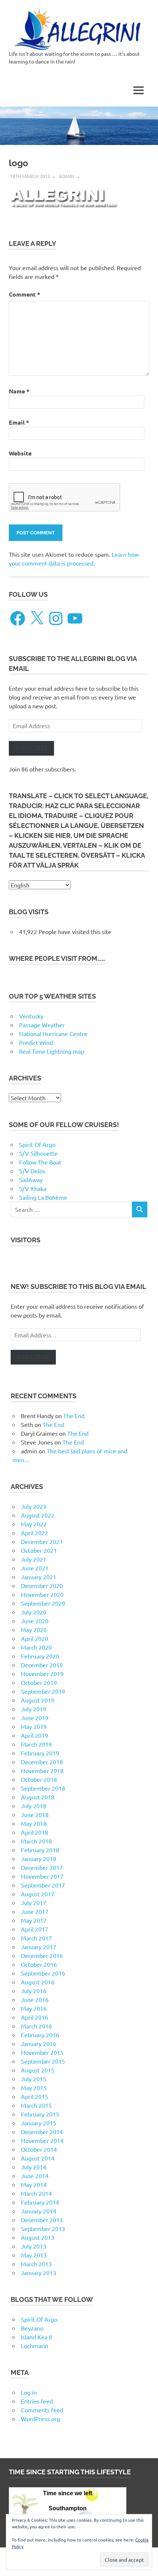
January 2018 (39, 1859)
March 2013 (36, 2264)
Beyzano (32, 2328)
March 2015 (36, 2105)
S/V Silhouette (38, 1153)
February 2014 (40, 2202)
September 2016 (43, 1973)
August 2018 (38, 1797)
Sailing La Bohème (43, 1197)
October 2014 (39, 2149)
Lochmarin (35, 2346)
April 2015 (35, 2096)
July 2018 (34, 1806)
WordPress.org (40, 2419)
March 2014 (36, 2193)
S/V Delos (32, 1171)
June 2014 (35, 2176)
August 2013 (38, 2237)
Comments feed (42, 2410)
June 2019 (35, 1718)
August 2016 (38, 1982)
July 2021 (34, 1559)
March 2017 (36, 1938)
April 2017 (35, 1929)
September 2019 (43, 1691)
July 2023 (34, 1506)
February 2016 (40, 2035)
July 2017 (34, 1903)
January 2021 (39, 1577)
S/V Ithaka (33, 1188)
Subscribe (31, 748)
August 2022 (38, 1515)
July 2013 (34, 2246)
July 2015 (34, 2079)
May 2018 (34, 1823)
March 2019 (36, 1744)
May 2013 (34, 2255)
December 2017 (42, 1867)
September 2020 (43, 1603)
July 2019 (34, 1709)
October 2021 (39, 1550)
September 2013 (43, 2228)
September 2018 (43, 1788)
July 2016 (34, 1991)
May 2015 (34, 2088)
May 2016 (34, 2008)
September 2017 (43, 1885)
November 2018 (42, 1770)
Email (19, 422)
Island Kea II (36, 2337)
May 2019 (34, 1726)
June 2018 (35, 1814)
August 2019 (38, 1700)
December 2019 (42, 1665)
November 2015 (42, 2052)
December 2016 (42, 1955)
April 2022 (35, 1533)
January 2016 (39, 2043)
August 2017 (38, 1894)
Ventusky (31, 1016)
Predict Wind (36, 1042)
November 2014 (42, 2140)
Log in (29, 2392)
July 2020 (34, 1612)
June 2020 (35, 1621)
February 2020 (40, 1656)
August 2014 (38, 2158)
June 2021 (35, 1568)
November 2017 (42, 1876)
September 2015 (43, 2061)
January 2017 (39, 1947)
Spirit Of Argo (37, 1144)
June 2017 (35, 1911)
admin (67, 176)
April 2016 (35, 2017)
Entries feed (37, 2401)
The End (74, 1416)
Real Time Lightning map (52, 1051)
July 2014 (34, 2167)
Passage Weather (42, 1025)
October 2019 (39, 1682)
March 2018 (36, 1841)
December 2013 (42, 2220)
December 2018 (42, 1762)
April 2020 (35, 1638)
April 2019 (35, 1735)
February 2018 (40, 1850)
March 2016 (36, 2026)
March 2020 (36, 1647)
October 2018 (39, 1779)
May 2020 (34, 1629)
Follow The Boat (40, 1162)
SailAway (31, 1180)
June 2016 (35, 1999)
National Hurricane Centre (53, 1033)
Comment (24, 294)
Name (19, 391)
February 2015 (40, 2114)
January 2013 (39, 2272)
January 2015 (39, 2123)
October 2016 (39, 1964)
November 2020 (42, 1594)
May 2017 (34, 1920)
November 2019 (42, 1674)
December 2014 (42, 2132)
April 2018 (35, 1832)
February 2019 (40, 1753)
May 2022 (34, 1524)
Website (20, 453)
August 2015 (38, 2070)
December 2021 (42, 1541)
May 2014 (34, 2184)
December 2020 (42, 1585)
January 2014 (39, 2211)
